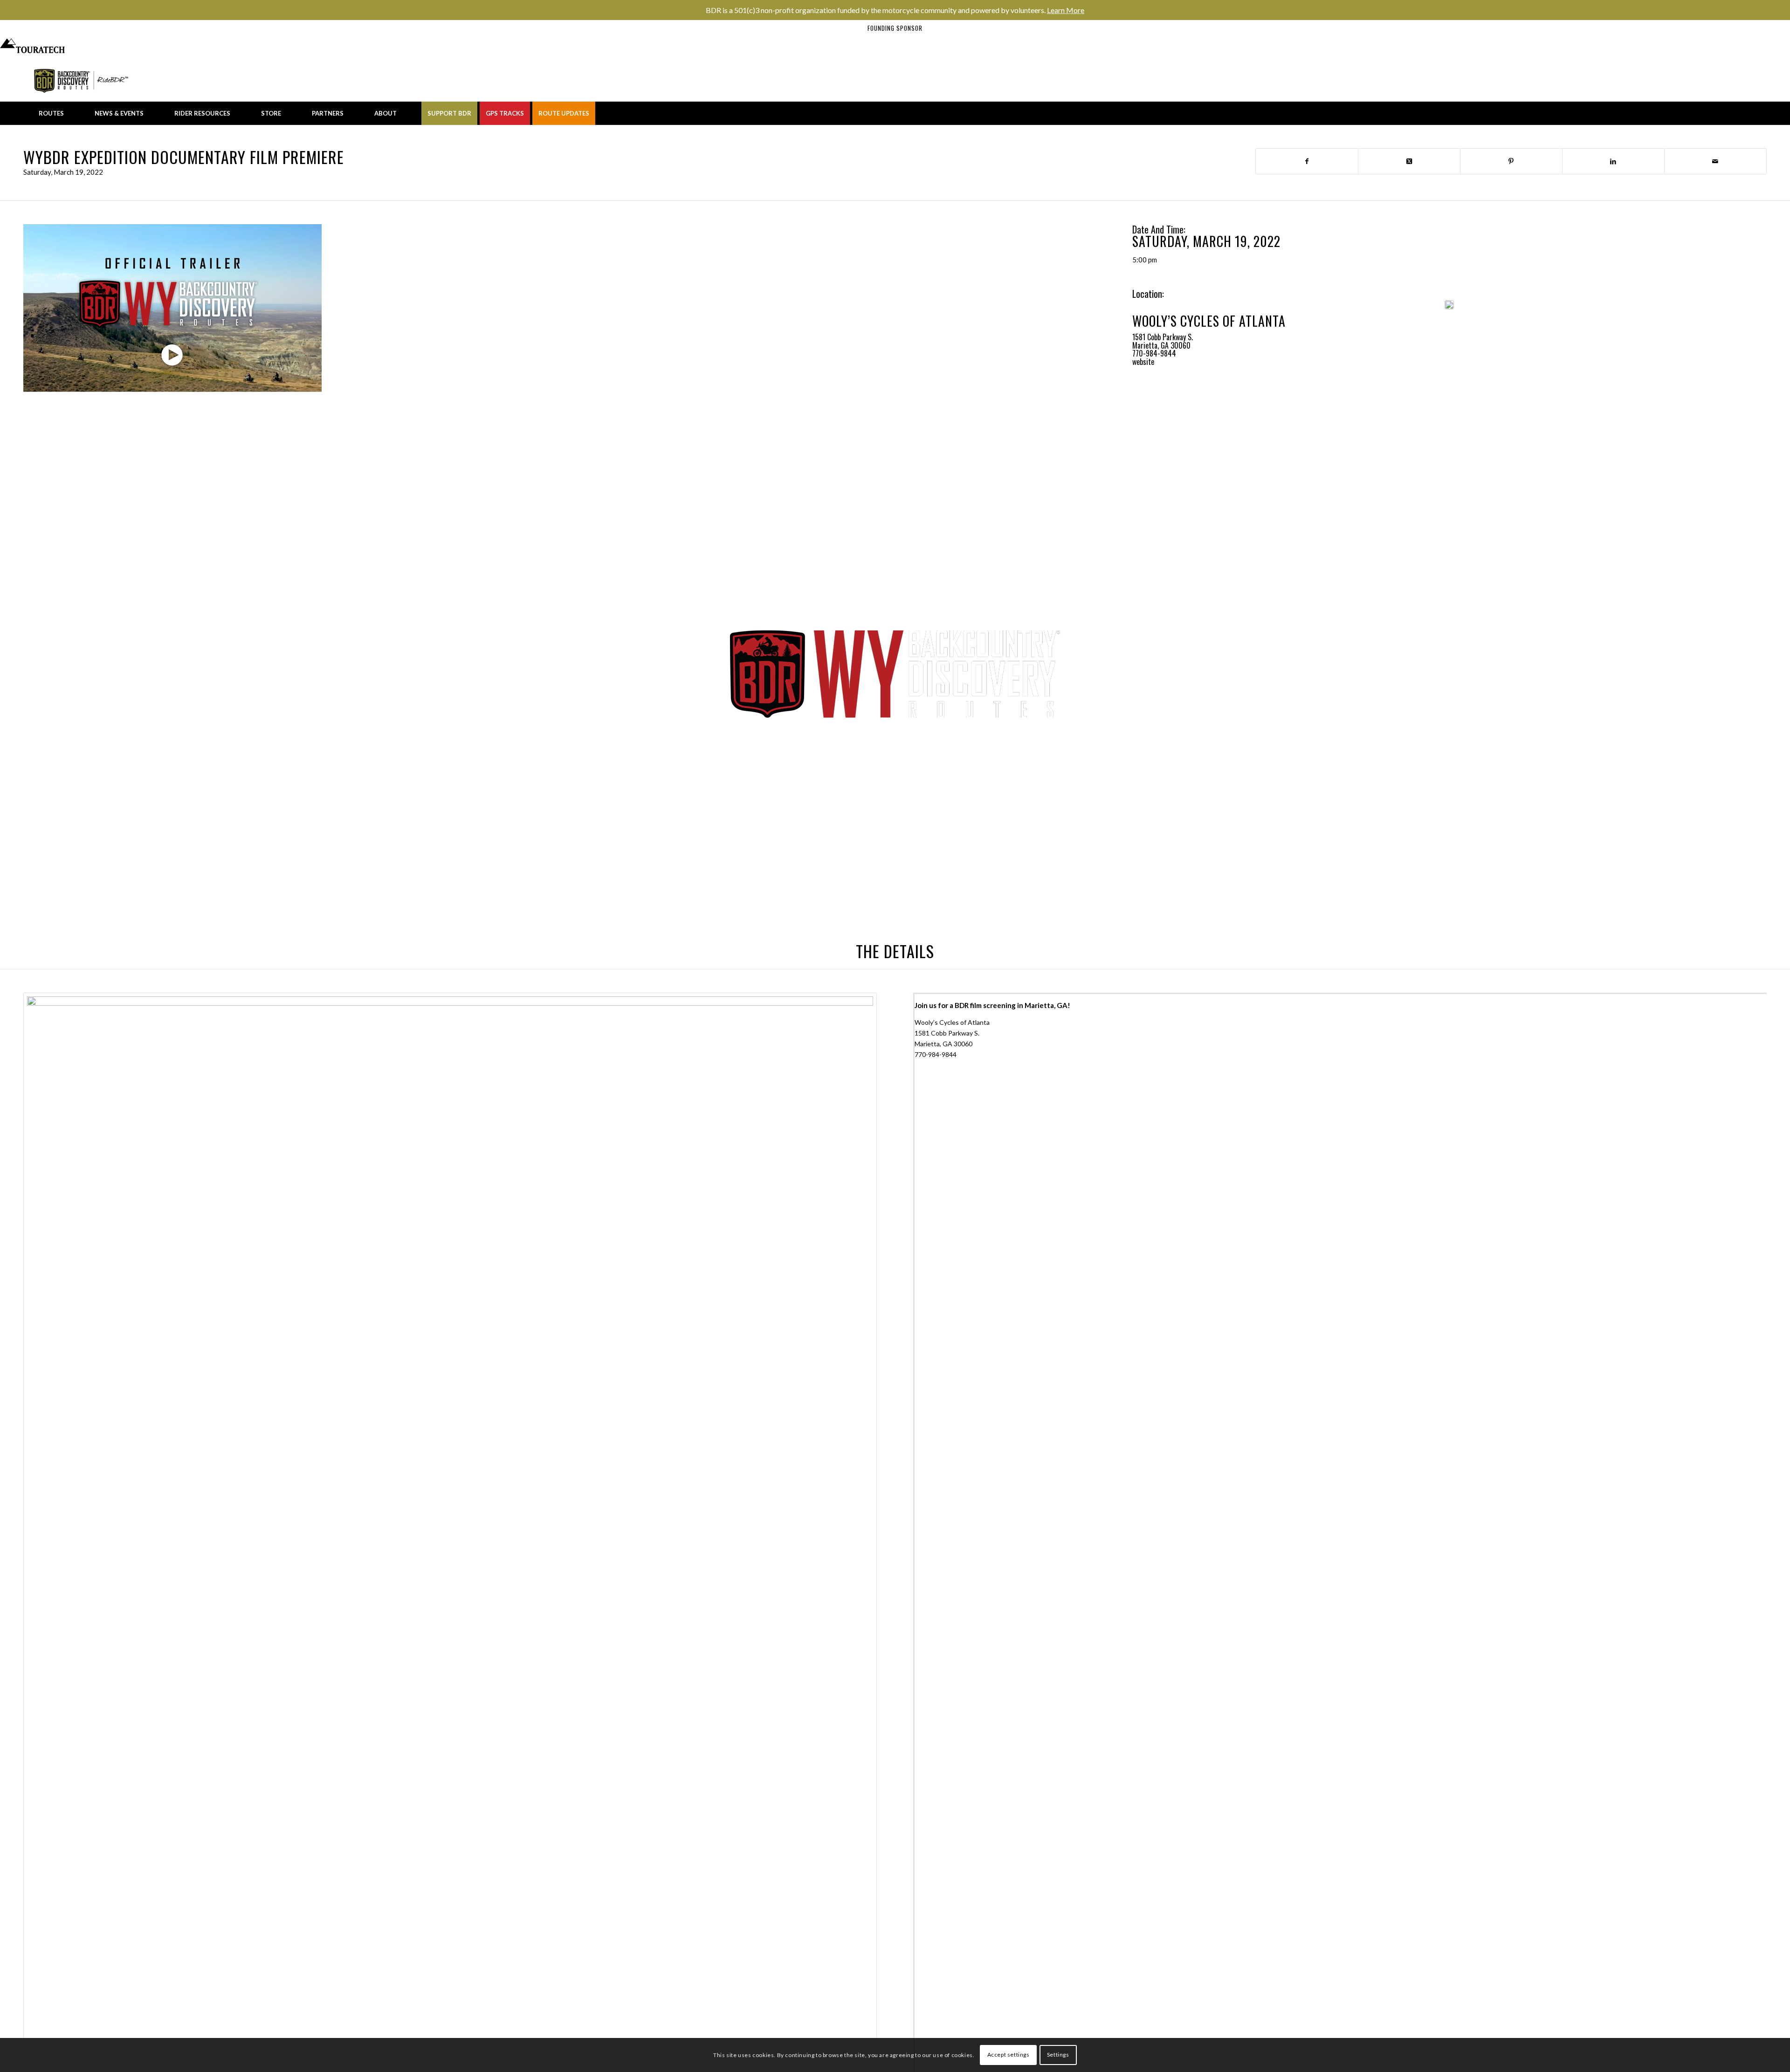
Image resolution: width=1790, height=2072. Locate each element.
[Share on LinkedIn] (1613, 161)
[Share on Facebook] (1307, 161)
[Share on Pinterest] (1511, 161)
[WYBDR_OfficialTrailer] (172, 308)
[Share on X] (1409, 161)
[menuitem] (51, 113)
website (1143, 362)
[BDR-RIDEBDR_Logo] (83, 81)
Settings (1058, 2055)
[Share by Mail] (1715, 161)
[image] (1449, 305)
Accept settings (1009, 2055)
